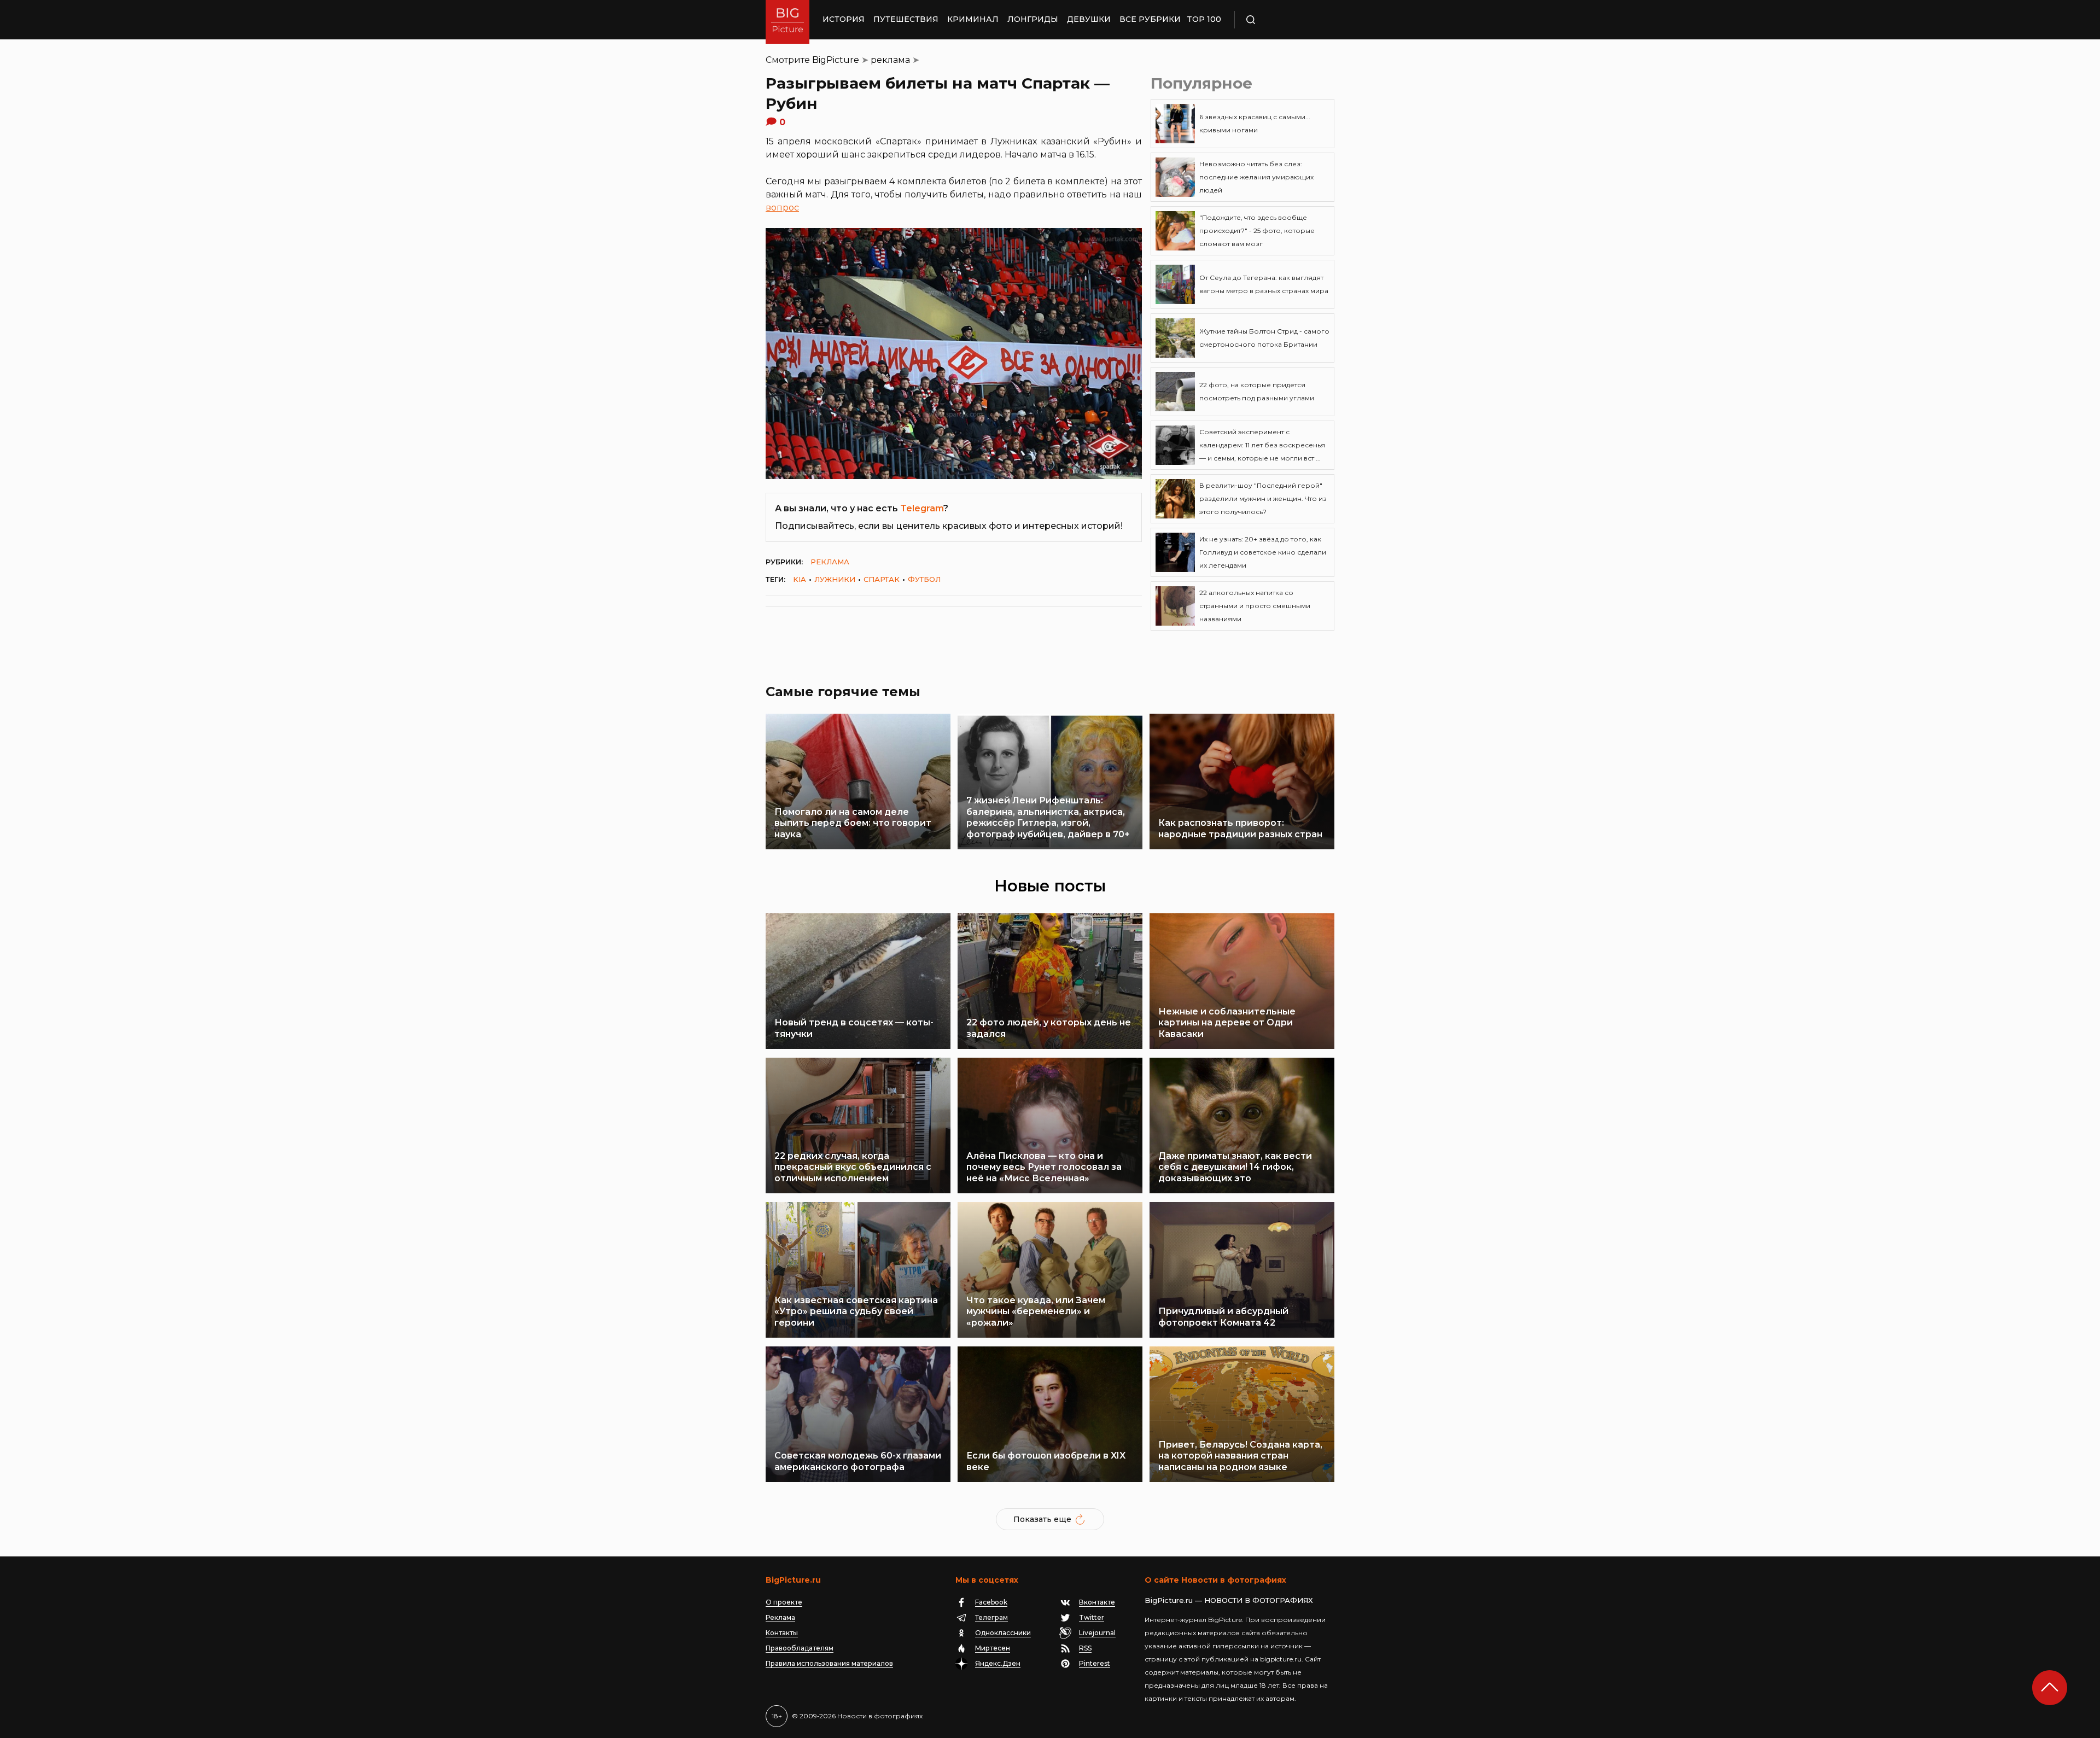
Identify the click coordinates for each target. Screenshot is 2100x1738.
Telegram (922, 508)
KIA (800, 579)
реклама (890, 60)
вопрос (782, 208)
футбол (924, 579)
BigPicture (836, 60)
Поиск (1282, 20)
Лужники (835, 579)
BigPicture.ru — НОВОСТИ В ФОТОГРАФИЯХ (1229, 1600)
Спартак (882, 579)
